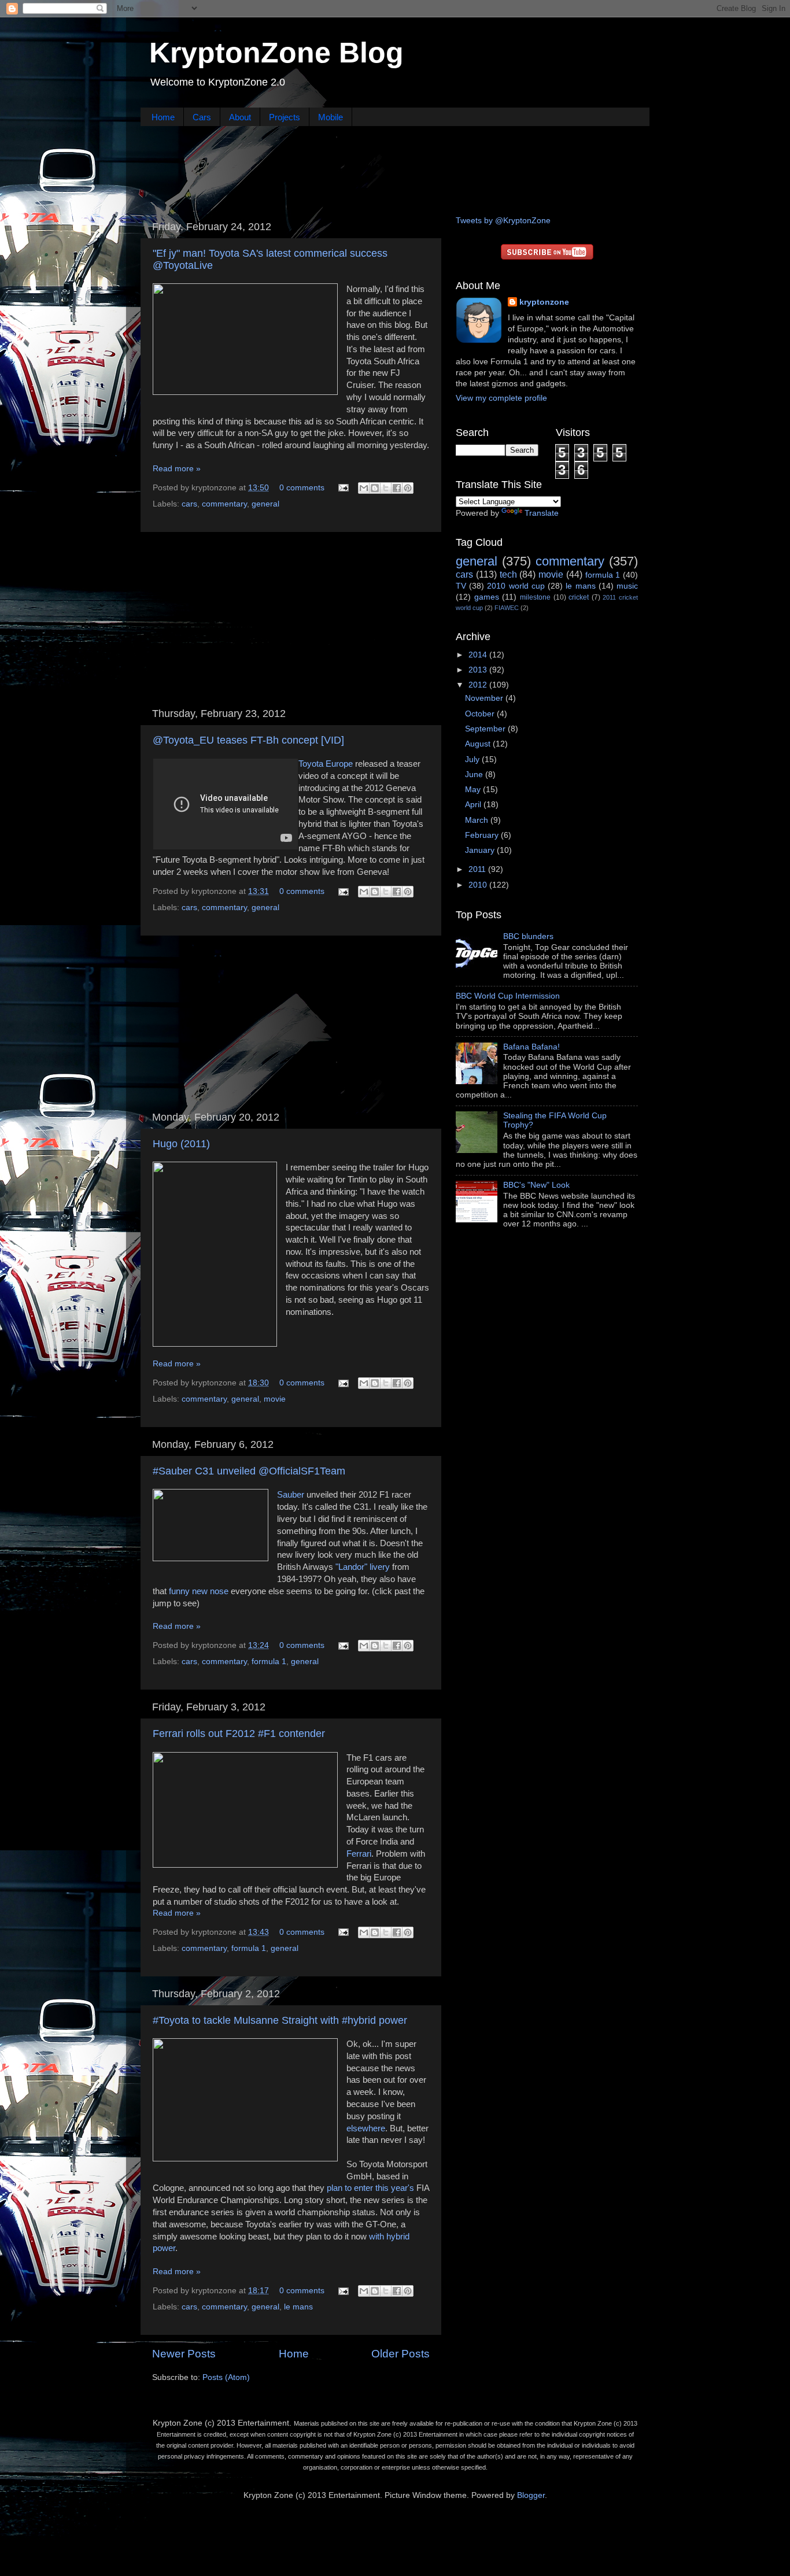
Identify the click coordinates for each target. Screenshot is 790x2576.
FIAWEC (507, 608)
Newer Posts (184, 2354)
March (478, 820)
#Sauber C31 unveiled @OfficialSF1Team (249, 1471)
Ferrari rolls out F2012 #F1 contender (239, 1734)
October (481, 714)
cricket (579, 597)
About (240, 117)
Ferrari (359, 1854)
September (486, 729)
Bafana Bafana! (531, 1047)
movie (275, 1399)
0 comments (302, 488)
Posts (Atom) (226, 2377)
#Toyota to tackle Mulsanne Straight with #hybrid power (280, 2020)
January (481, 850)
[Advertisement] (395, 169)
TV (461, 586)
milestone (535, 597)
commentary (224, 504)
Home (163, 117)
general (265, 504)
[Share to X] (386, 488)
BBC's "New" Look (536, 1185)
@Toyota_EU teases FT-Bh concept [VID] (248, 740)
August (479, 744)
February (483, 835)
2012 (479, 685)
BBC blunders (528, 936)
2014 (479, 655)
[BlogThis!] (375, 488)
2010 (479, 885)
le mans (298, 2307)
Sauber (291, 1495)
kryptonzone (544, 302)
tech (508, 574)
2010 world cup (516, 586)
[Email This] (364, 488)
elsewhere (366, 2128)
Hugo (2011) (181, 1144)
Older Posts (400, 2354)
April (474, 805)
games (487, 597)
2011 (478, 869)
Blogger (531, 2495)
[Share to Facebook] (397, 488)
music (627, 586)
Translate (542, 513)
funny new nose (199, 1591)
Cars (202, 117)
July (473, 760)
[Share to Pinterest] (408, 488)
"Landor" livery (363, 1567)
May (474, 790)
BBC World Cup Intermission (508, 996)
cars (189, 504)
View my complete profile (501, 398)
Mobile (331, 117)
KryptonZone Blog (276, 53)
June (475, 775)
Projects (285, 117)
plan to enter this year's (370, 2188)
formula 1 (269, 1662)
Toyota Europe (326, 764)
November (485, 698)
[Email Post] (343, 488)
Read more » (177, 469)
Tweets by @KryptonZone (503, 221)
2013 (479, 670)
